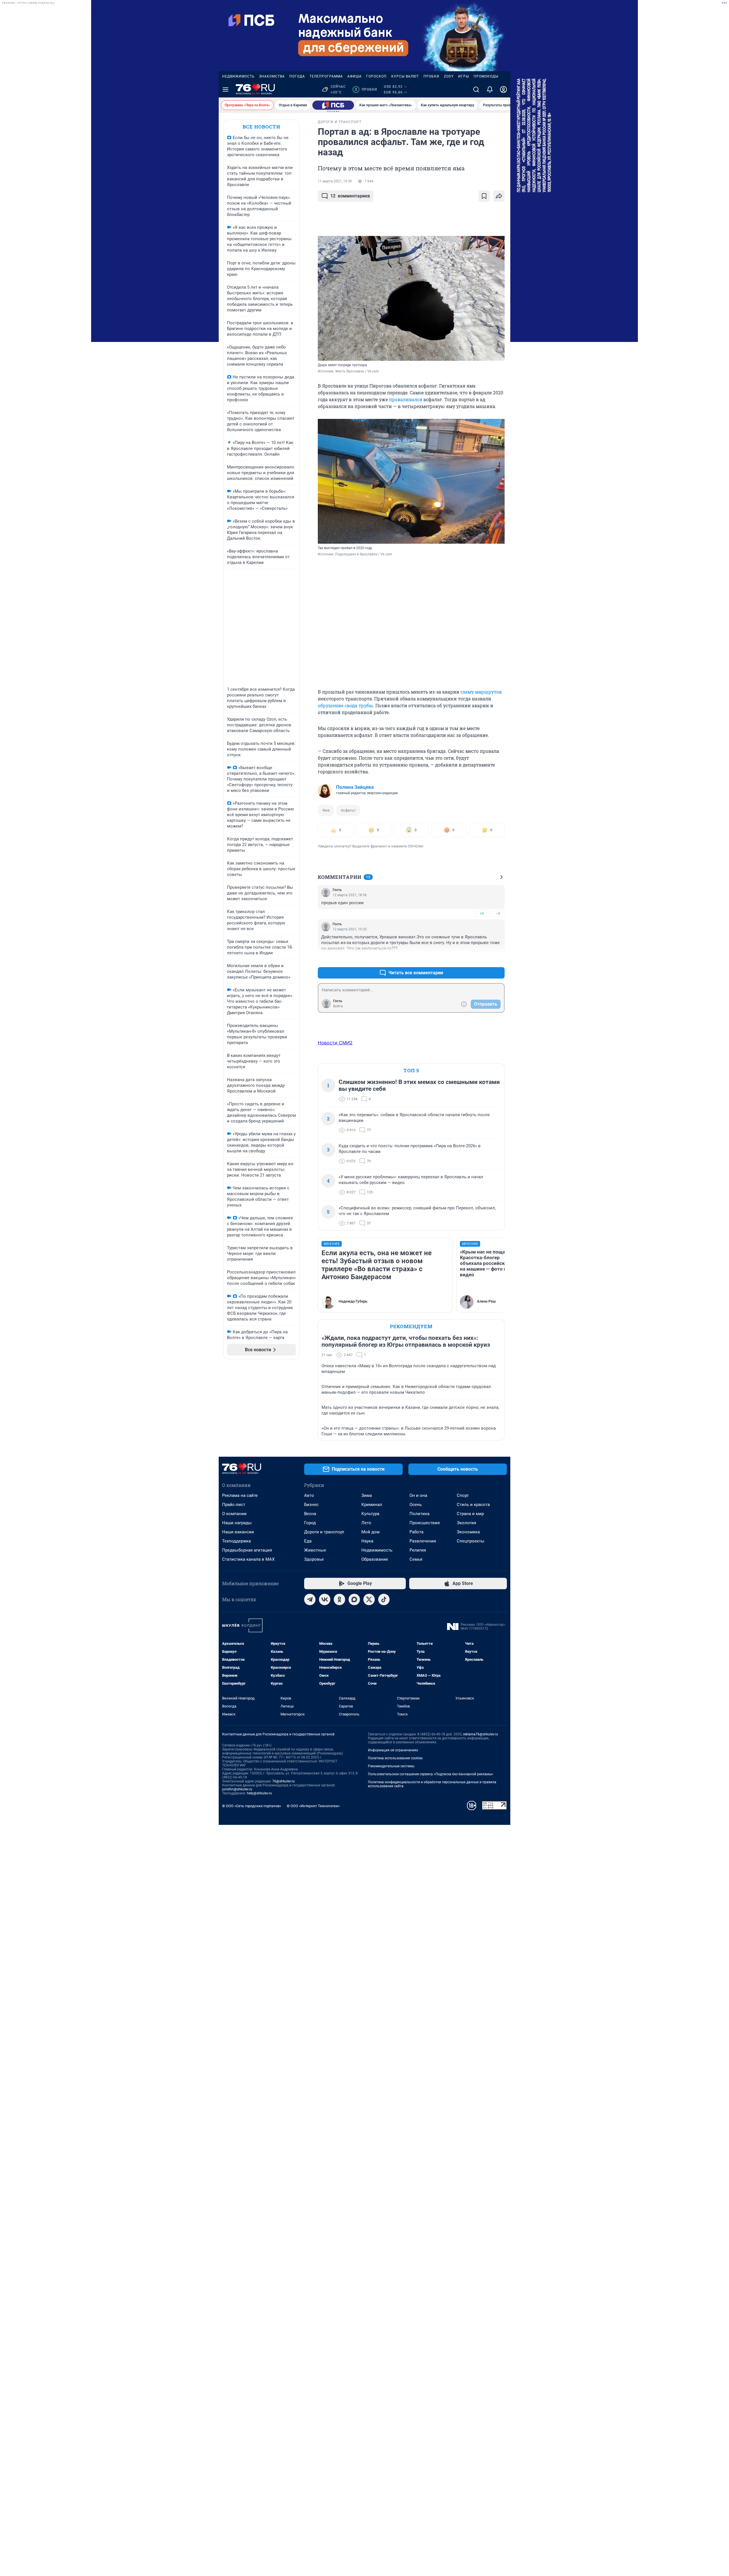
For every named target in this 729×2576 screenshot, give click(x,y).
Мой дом (370, 1532)
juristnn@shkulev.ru (237, 1789)
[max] (354, 1599)
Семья (416, 1559)
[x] (369, 1599)
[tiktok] (384, 1599)
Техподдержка (236, 1541)
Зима (367, 1495)
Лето (366, 1523)
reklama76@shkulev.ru (481, 1734)
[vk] (325, 1599)
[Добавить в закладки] (484, 196)
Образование (375, 1559)
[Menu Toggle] (226, 89)
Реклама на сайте (240, 1495)
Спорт (463, 1495)
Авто (309, 1495)
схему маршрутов (481, 692)
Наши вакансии (238, 1532)
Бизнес (311, 1505)
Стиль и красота (473, 1505)
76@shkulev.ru (283, 1781)
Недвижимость (238, 76)
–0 (498, 913)
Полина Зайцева (355, 787)
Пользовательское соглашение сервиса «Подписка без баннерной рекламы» (431, 1774)
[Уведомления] (490, 89)
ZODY (449, 76)
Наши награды (237, 1523)
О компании (234, 1514)
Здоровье (314, 1559)
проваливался (406, 399)
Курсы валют (405, 76)
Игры (464, 76)
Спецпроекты (471, 1541)
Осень (416, 1505)
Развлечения (423, 1541)
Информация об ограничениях (393, 1750)
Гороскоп (376, 76)
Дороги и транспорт (324, 1532)
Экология (466, 1523)
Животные (315, 1550)
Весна (310, 1514)
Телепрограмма (326, 76)
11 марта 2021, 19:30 (335, 181)
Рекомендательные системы (391, 1766)
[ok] (339, 1599)
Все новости (261, 127)
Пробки (431, 76)
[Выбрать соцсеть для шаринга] (499, 196)
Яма (326, 810)
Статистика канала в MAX (248, 1559)
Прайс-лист (234, 1505)
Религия (418, 1550)
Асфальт (348, 810)
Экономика (468, 1532)
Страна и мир (470, 1514)
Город (310, 1523)
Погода (297, 76)
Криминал (372, 1505)
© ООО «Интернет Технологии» (313, 1806)
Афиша (355, 76)
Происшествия (425, 1523)
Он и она (418, 1495)
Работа (416, 1532)
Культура (370, 1514)
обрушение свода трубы (345, 705)
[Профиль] (503, 89)
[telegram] (310, 1599)
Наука (367, 1541)
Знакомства (272, 76)
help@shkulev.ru (259, 1793)
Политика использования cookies (395, 1758)
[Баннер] (333, 105)
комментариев (350, 196)
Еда (308, 1541)
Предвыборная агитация (247, 1550)
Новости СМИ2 (335, 1043)
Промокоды (486, 76)
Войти (338, 1006)
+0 (482, 913)
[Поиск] (476, 89)
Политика (419, 1514)
